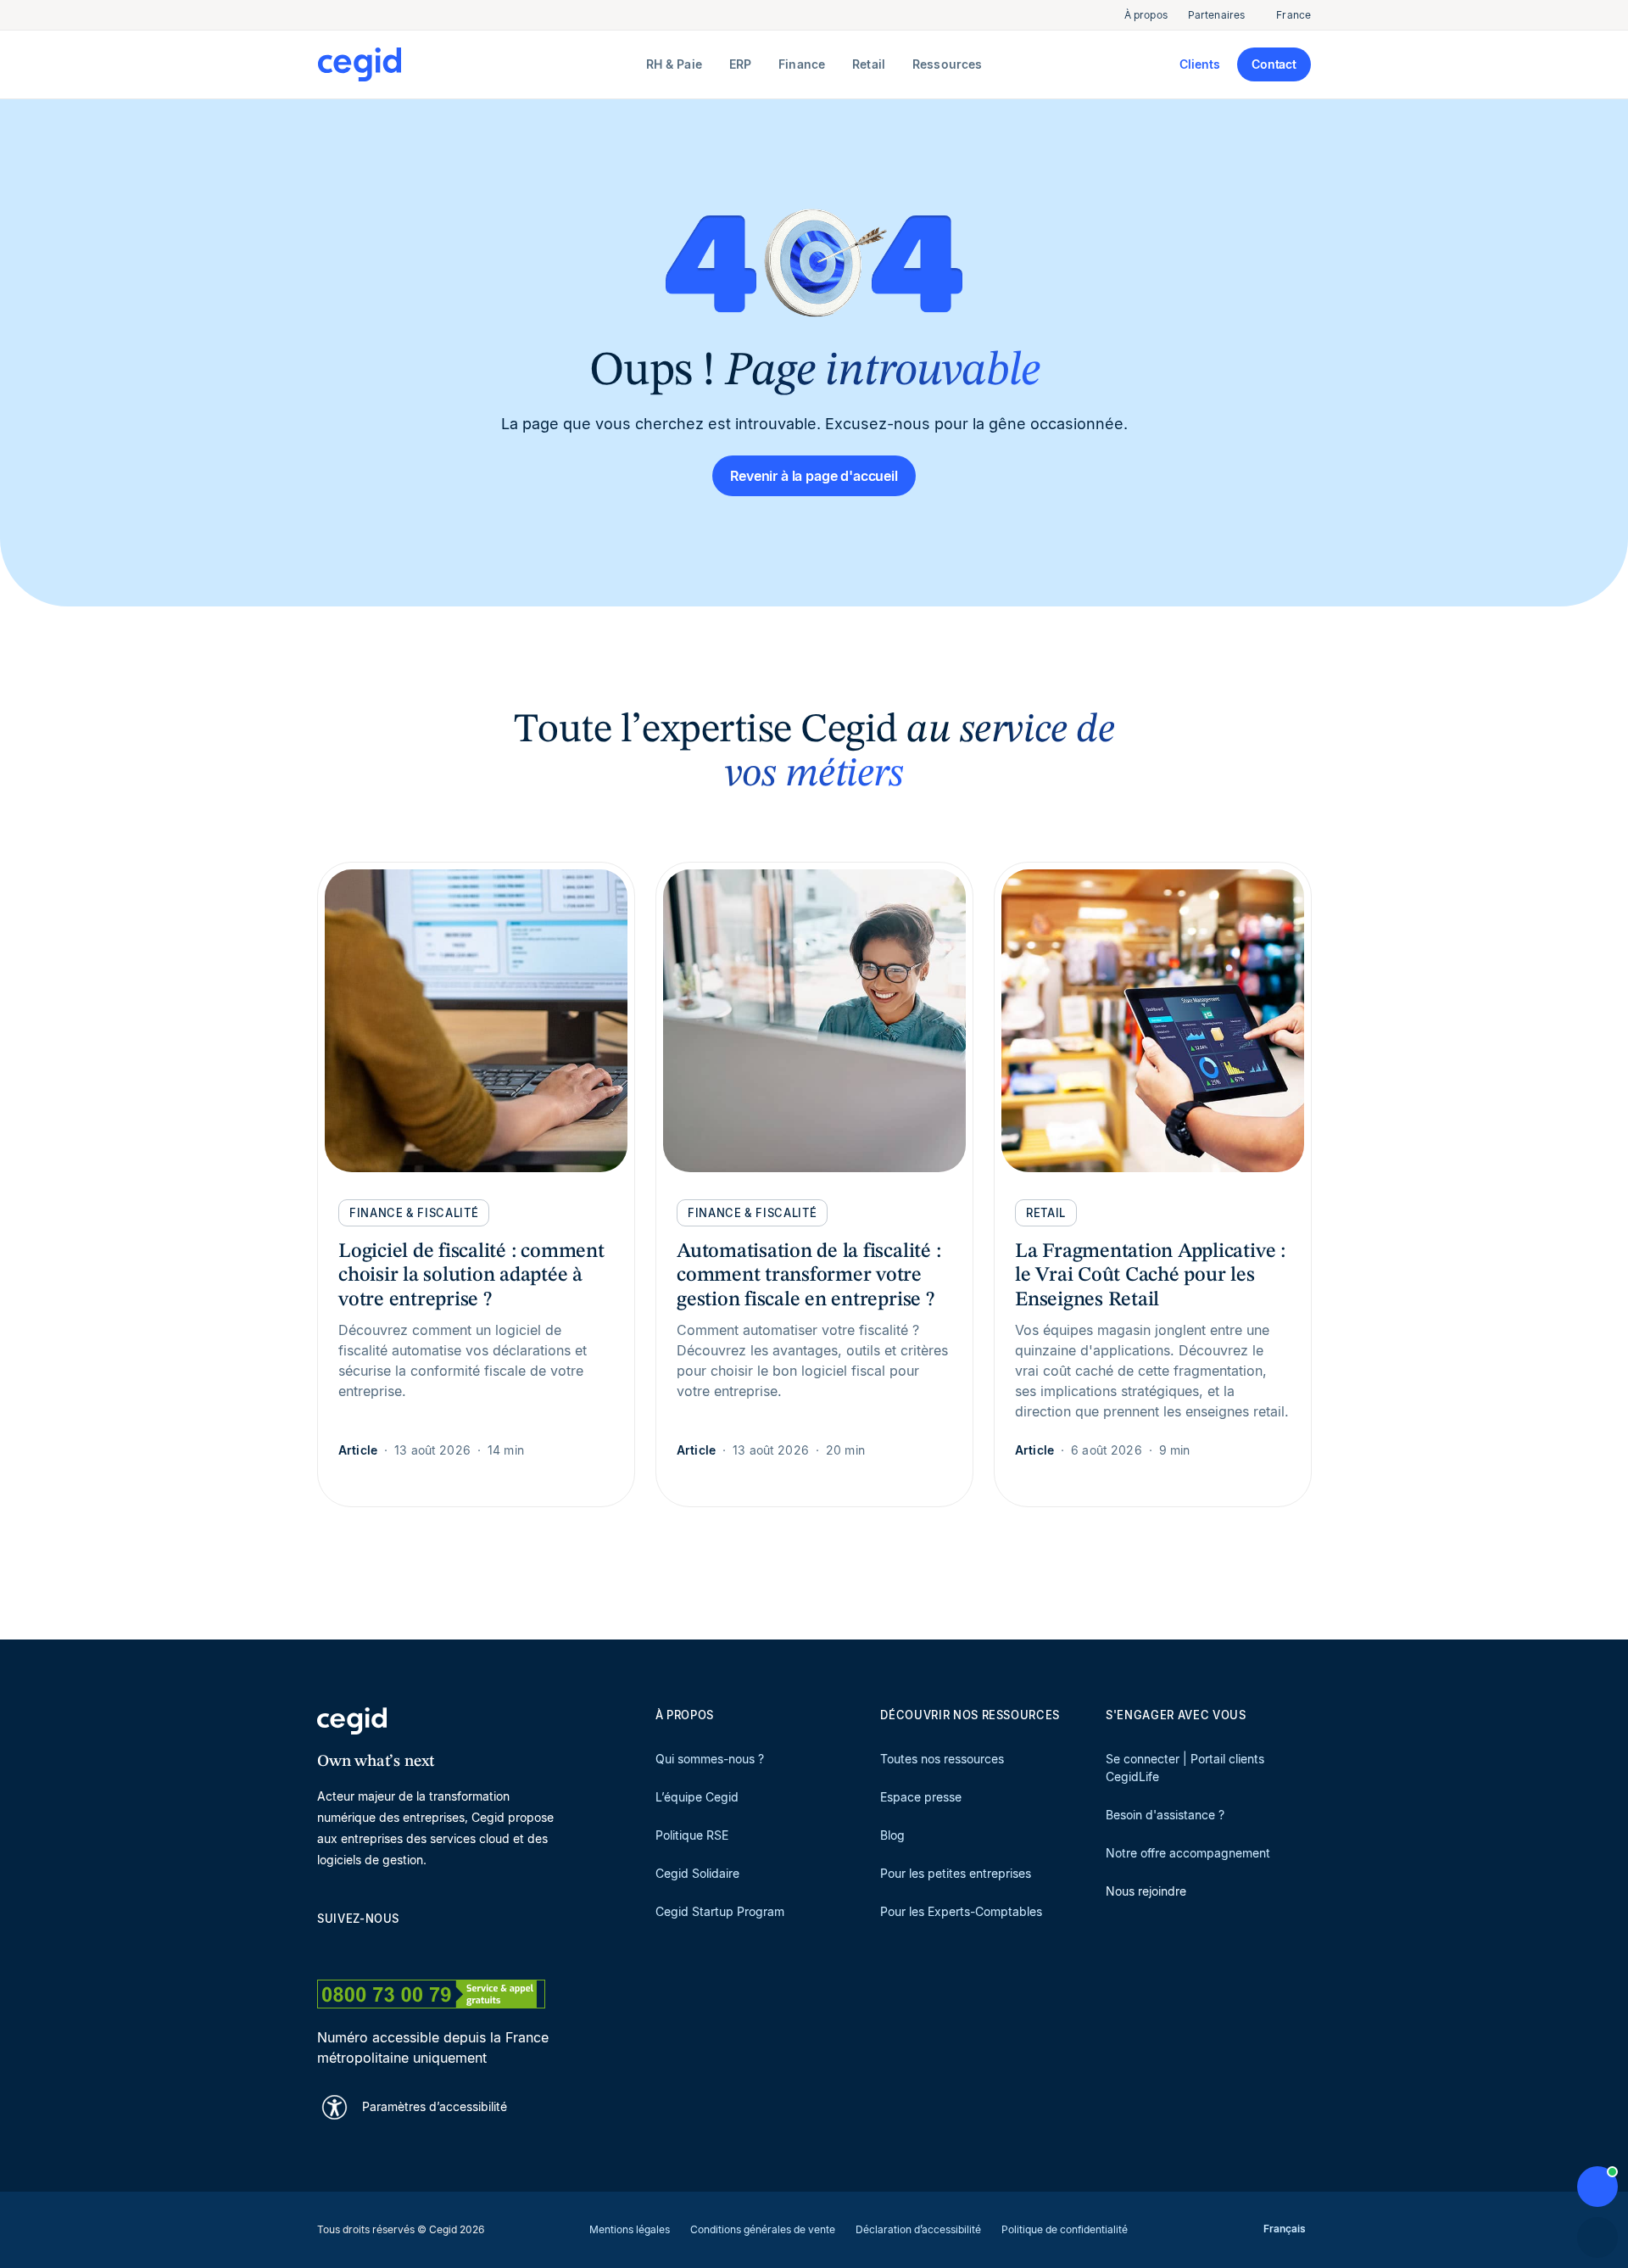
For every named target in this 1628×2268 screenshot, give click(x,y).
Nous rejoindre (1146, 1891)
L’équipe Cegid (697, 1797)
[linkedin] (326, 1948)
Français (1285, 2229)
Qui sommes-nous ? (710, 1759)
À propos (1146, 15)
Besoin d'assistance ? (1165, 1815)
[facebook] (488, 1948)
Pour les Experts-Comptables (961, 1911)
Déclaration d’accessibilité (918, 2229)
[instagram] (407, 1948)
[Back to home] (478, 64)
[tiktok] (448, 1948)
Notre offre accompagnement (1188, 1853)
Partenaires (1216, 15)
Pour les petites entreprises (956, 1873)
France (1293, 15)
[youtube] (366, 1948)
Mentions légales (630, 2229)
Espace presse (921, 1797)
